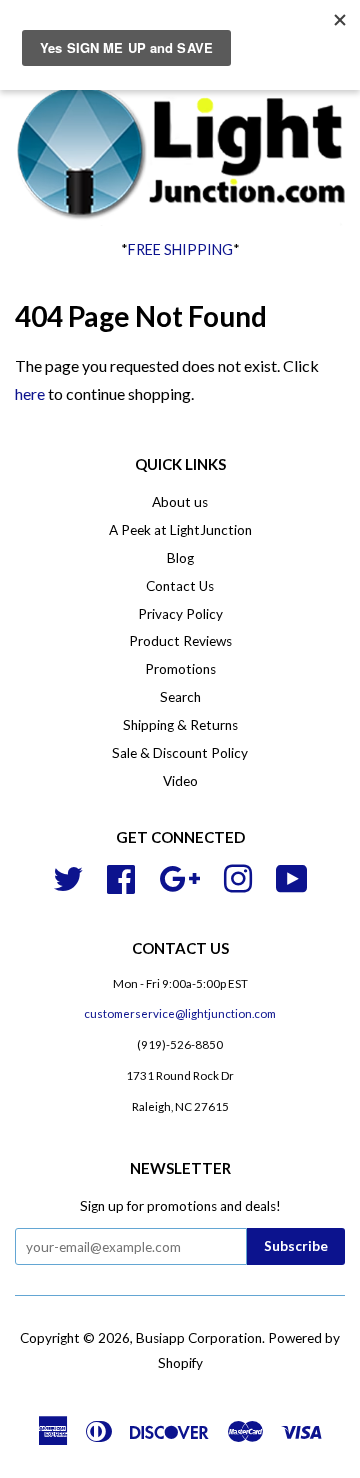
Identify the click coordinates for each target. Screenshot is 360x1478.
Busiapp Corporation (199, 1338)
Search (180, 697)
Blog (180, 558)
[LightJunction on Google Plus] (179, 876)
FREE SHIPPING (180, 249)
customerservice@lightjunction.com (180, 1013)
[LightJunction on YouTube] (292, 876)
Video (180, 781)
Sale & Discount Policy (180, 753)
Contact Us (180, 586)
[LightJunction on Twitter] (68, 876)
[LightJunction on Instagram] (238, 876)
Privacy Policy (180, 614)
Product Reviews (180, 641)
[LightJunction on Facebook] (121, 876)
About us (180, 502)
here (30, 393)
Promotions (180, 669)
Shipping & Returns (180, 725)
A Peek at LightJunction (180, 530)
